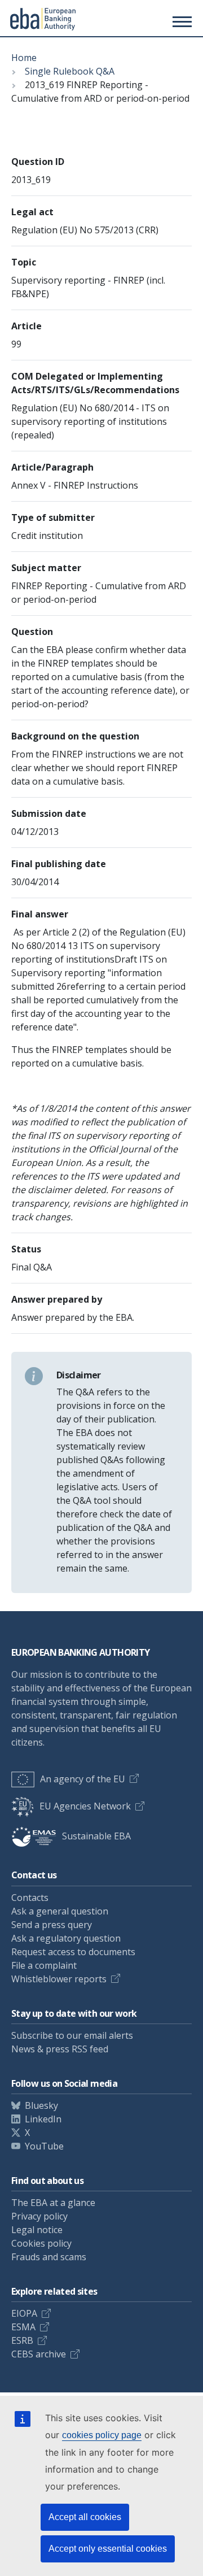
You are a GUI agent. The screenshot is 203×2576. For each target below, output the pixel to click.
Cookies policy (41, 2243)
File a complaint (44, 1965)
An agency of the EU (83, 1779)
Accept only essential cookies (108, 2549)
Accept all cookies (85, 2517)
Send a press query (52, 1925)
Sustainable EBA (96, 1836)
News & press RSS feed (60, 2049)
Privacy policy (39, 2216)
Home (24, 58)
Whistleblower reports (59, 1979)
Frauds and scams (49, 2257)
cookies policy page (102, 2435)
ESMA (23, 2327)
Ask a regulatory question (66, 1938)
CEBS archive (39, 2354)
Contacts (30, 1898)
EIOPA (24, 2313)
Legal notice (37, 2230)
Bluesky (41, 2105)
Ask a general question (60, 1911)
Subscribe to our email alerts (72, 2035)
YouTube (44, 2146)
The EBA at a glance (53, 2203)
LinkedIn (43, 2119)
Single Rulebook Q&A (70, 71)
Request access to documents (73, 1952)
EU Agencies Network (85, 1806)
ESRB (22, 2340)
